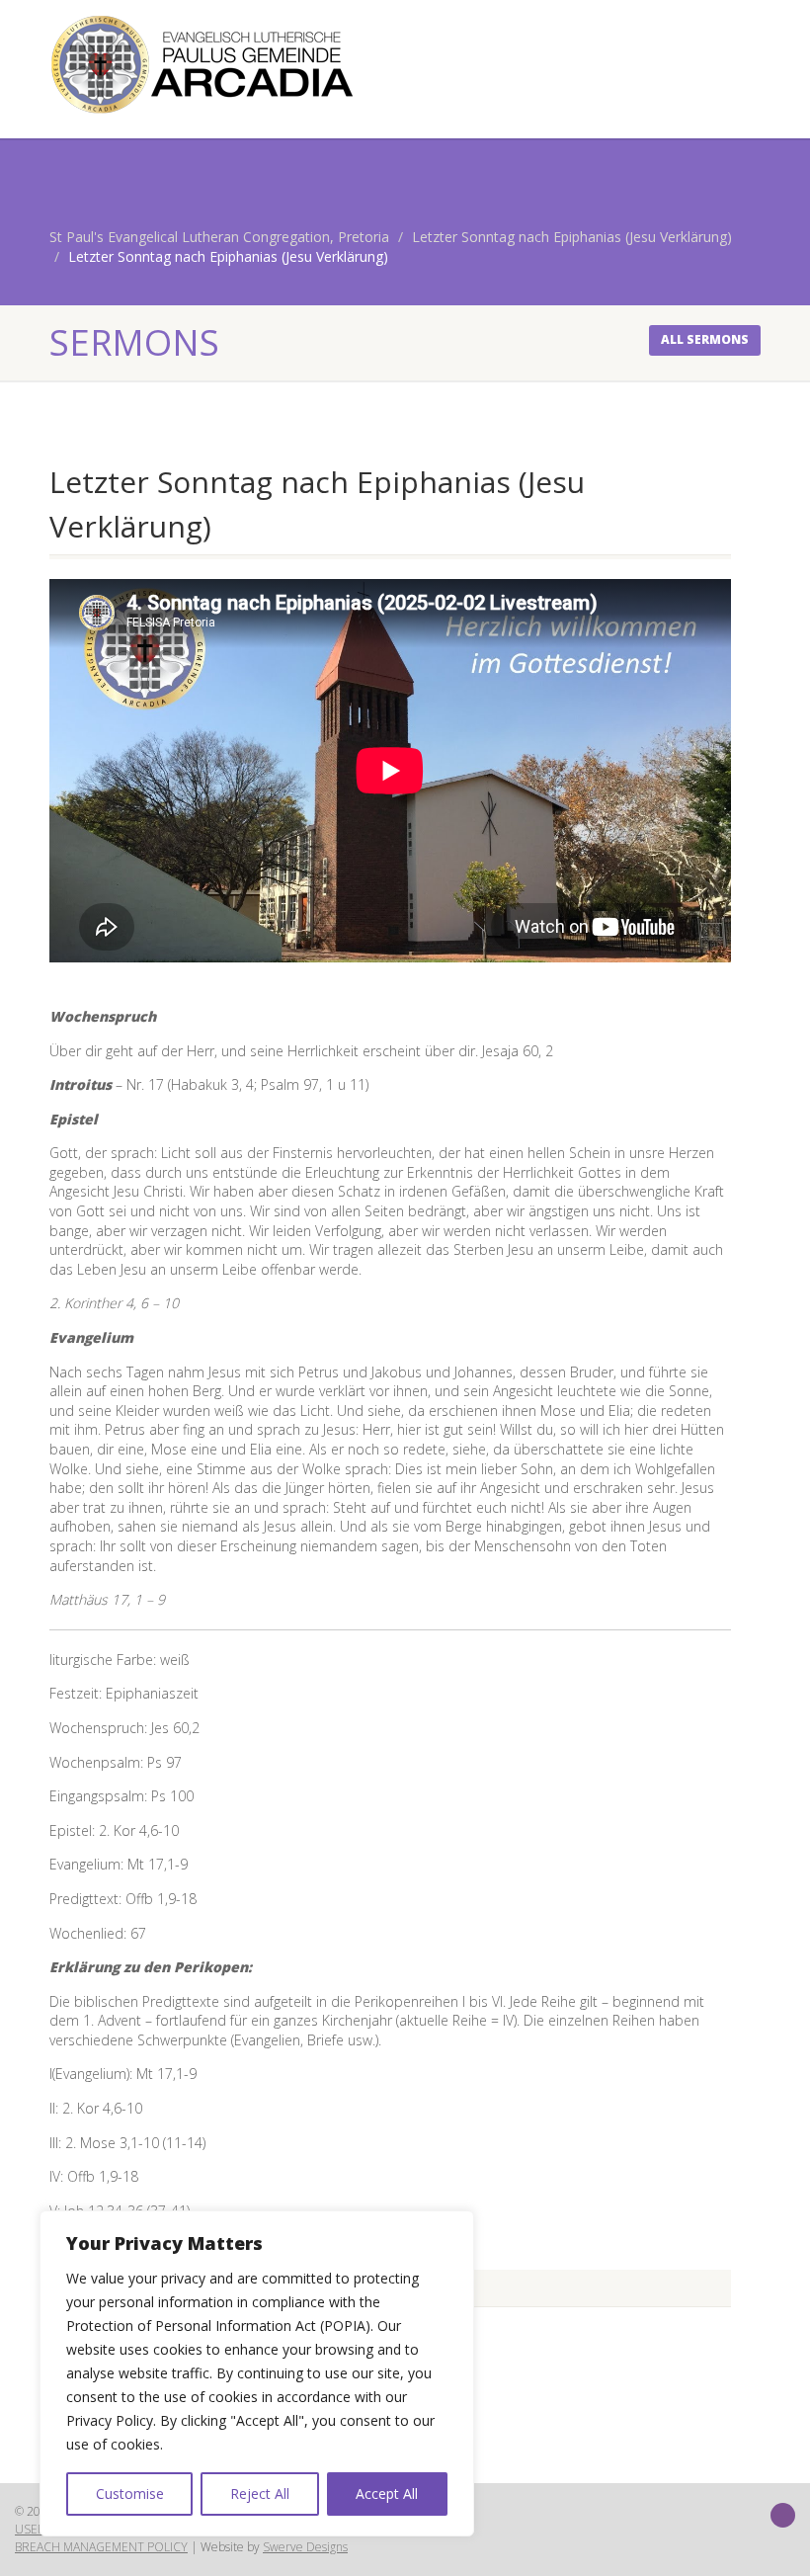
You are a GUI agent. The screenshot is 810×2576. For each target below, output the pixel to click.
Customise (130, 2493)
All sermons (705, 339)
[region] (257, 2373)
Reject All (260, 2493)
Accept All (387, 2493)
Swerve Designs (305, 2547)
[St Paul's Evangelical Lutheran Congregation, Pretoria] (220, 64)
